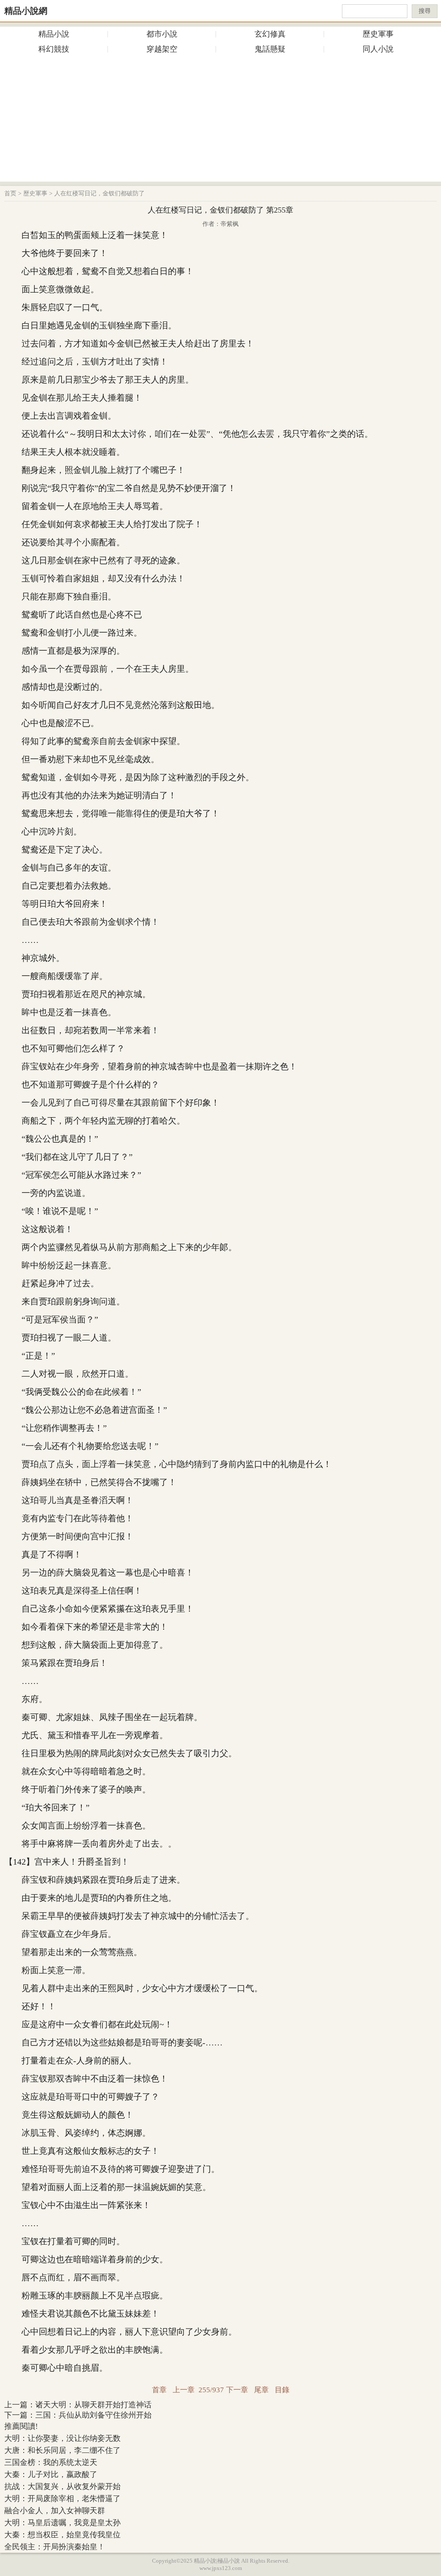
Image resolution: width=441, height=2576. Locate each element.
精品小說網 (26, 11)
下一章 (237, 2390)
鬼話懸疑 (270, 49)
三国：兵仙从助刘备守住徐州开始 (93, 2415)
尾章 (261, 2390)
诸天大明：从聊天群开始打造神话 (93, 2405)
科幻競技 (54, 49)
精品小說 (54, 34)
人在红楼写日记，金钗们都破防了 (99, 193)
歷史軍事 (378, 34)
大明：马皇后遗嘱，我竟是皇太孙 (62, 2523)
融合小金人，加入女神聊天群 (55, 2511)
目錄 (282, 2390)
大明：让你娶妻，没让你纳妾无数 (62, 2438)
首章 (159, 2390)
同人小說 (378, 49)
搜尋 (425, 11)
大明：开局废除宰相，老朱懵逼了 (62, 2499)
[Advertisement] (220, 121)
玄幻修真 (270, 34)
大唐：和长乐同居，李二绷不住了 (62, 2450)
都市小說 (162, 34)
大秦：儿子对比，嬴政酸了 (51, 2474)
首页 (10, 193)
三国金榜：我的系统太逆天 (51, 2462)
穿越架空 (162, 49)
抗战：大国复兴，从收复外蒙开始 (62, 2486)
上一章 (184, 2390)
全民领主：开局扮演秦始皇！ (55, 2547)
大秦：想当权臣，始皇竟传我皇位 (62, 2535)
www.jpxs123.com (221, 2568)
